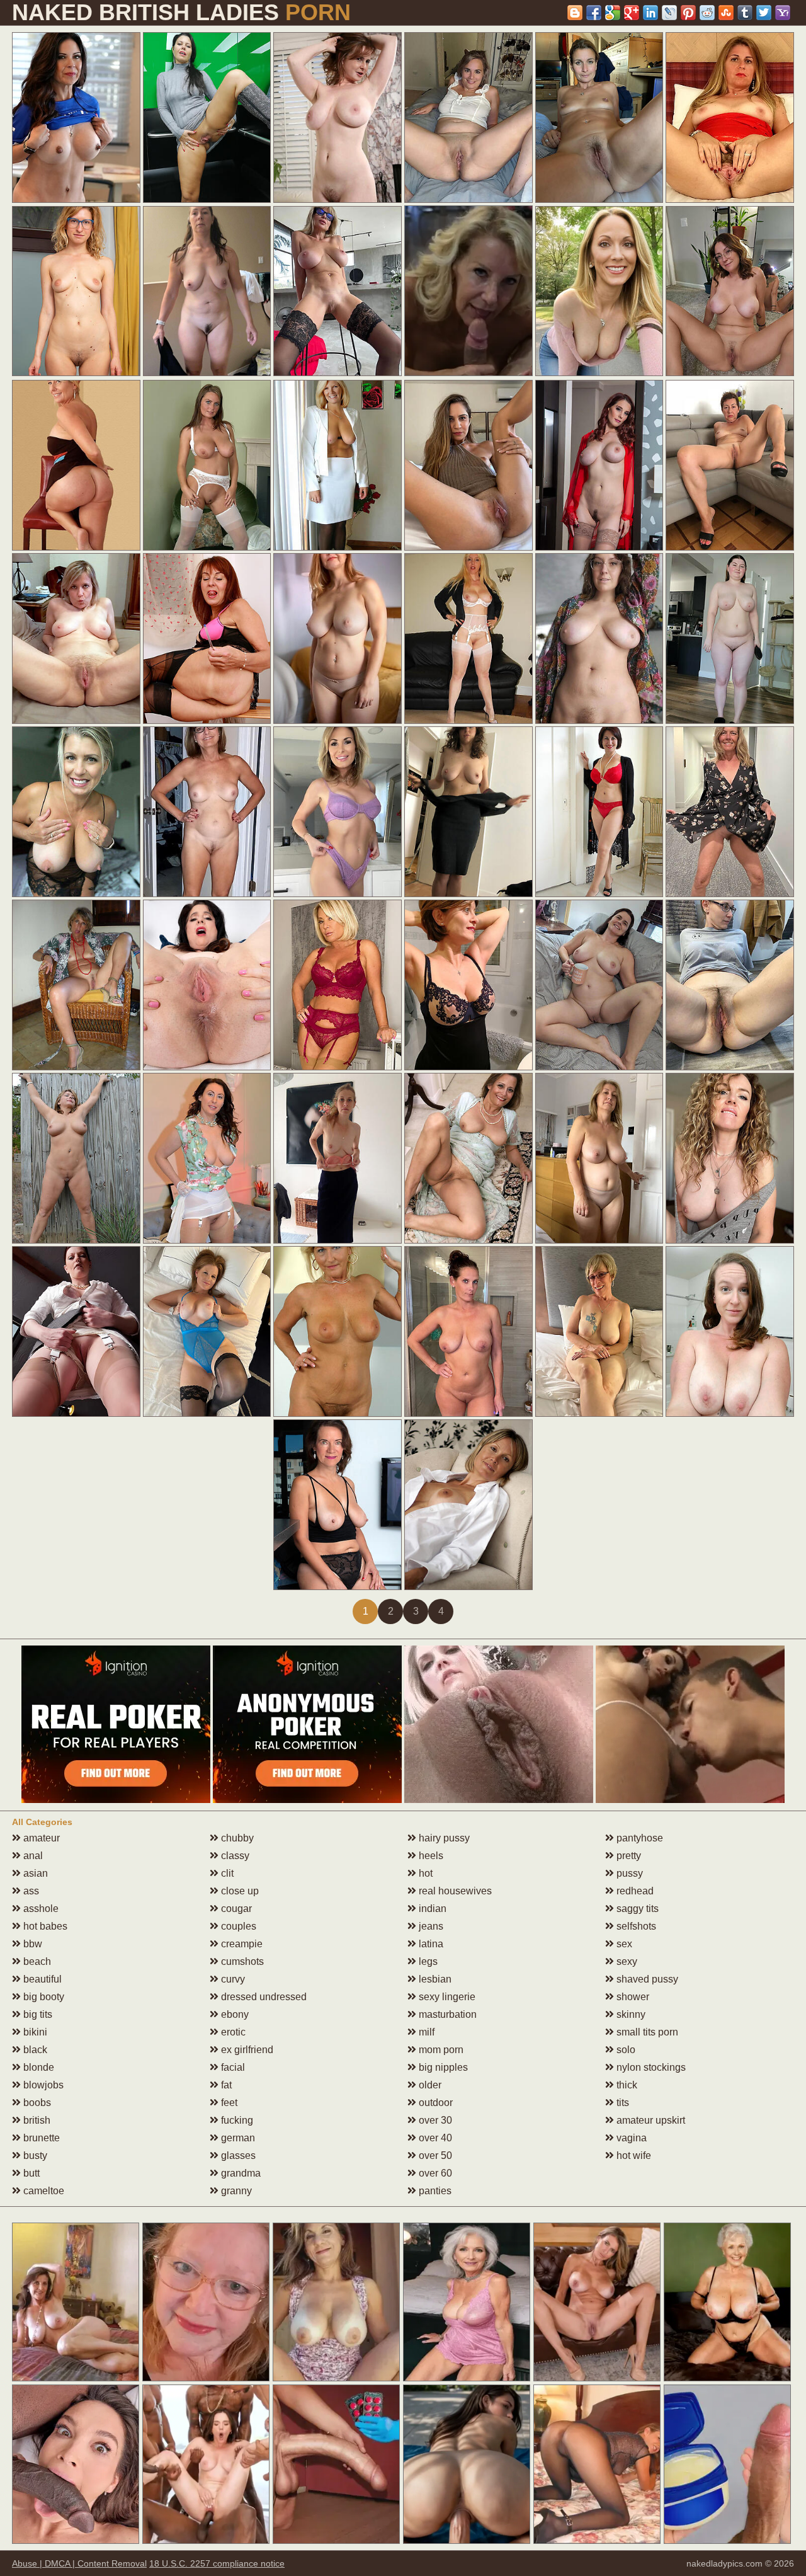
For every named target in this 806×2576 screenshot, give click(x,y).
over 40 (434, 2138)
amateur (40, 1838)
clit (226, 1873)
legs (427, 1961)
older (429, 2085)
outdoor (434, 2103)
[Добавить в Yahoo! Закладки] (783, 13)
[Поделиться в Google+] (632, 13)
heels (430, 1856)
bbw (31, 1944)
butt (30, 2173)
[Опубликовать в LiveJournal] (669, 13)
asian (34, 1873)
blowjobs (42, 2085)
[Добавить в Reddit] (707, 13)
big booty (43, 1997)
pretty (627, 1856)
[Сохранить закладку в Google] (613, 13)
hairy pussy (443, 1838)
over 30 (434, 2120)
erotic (232, 2032)
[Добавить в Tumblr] (745, 13)
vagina (630, 2138)
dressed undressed (263, 1997)
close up (239, 1891)
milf (425, 2032)
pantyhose (639, 1838)
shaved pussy (646, 1979)
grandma (240, 2173)
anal (32, 1856)
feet (228, 2103)
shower (632, 1997)
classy (234, 1856)
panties (434, 2191)
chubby (236, 1838)
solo (625, 2050)
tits (622, 2103)
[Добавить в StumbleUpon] (726, 13)
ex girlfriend (246, 2050)
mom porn (440, 2050)
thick (626, 2085)
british (36, 2120)
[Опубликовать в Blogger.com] (575, 13)
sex (623, 1944)
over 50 (434, 2155)
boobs (36, 2103)
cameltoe (43, 2191)
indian (431, 1909)
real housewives (454, 1891)
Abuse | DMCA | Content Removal (79, 2563)
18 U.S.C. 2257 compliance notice (217, 2563)
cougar (235, 1909)
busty (34, 2155)
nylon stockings (650, 2067)
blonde (37, 2067)
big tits (37, 2014)
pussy (628, 1873)
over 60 (434, 2173)
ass (30, 1891)
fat (225, 2085)
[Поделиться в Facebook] (594, 13)
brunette (40, 2138)
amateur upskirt (650, 2120)
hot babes (44, 1926)
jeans (430, 1926)
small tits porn (646, 2032)
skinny (630, 2014)
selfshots (635, 1926)
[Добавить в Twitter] (764, 13)
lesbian (434, 1979)
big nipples (442, 2067)
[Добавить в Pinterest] (688, 13)
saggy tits (636, 1909)
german (237, 2138)
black (34, 2050)
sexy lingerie (446, 1997)
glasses (237, 2155)
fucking (236, 2120)
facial (232, 2067)
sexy (626, 1961)
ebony (234, 2014)
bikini (34, 2032)
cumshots (241, 1961)
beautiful (41, 1979)
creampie (241, 1944)
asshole (40, 1909)
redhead (634, 1891)
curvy (232, 1979)
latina (430, 1944)
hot (424, 1873)
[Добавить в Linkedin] (650, 13)
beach (36, 1961)
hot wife (633, 2155)
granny (235, 2191)
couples (237, 1926)
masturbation (446, 2014)
